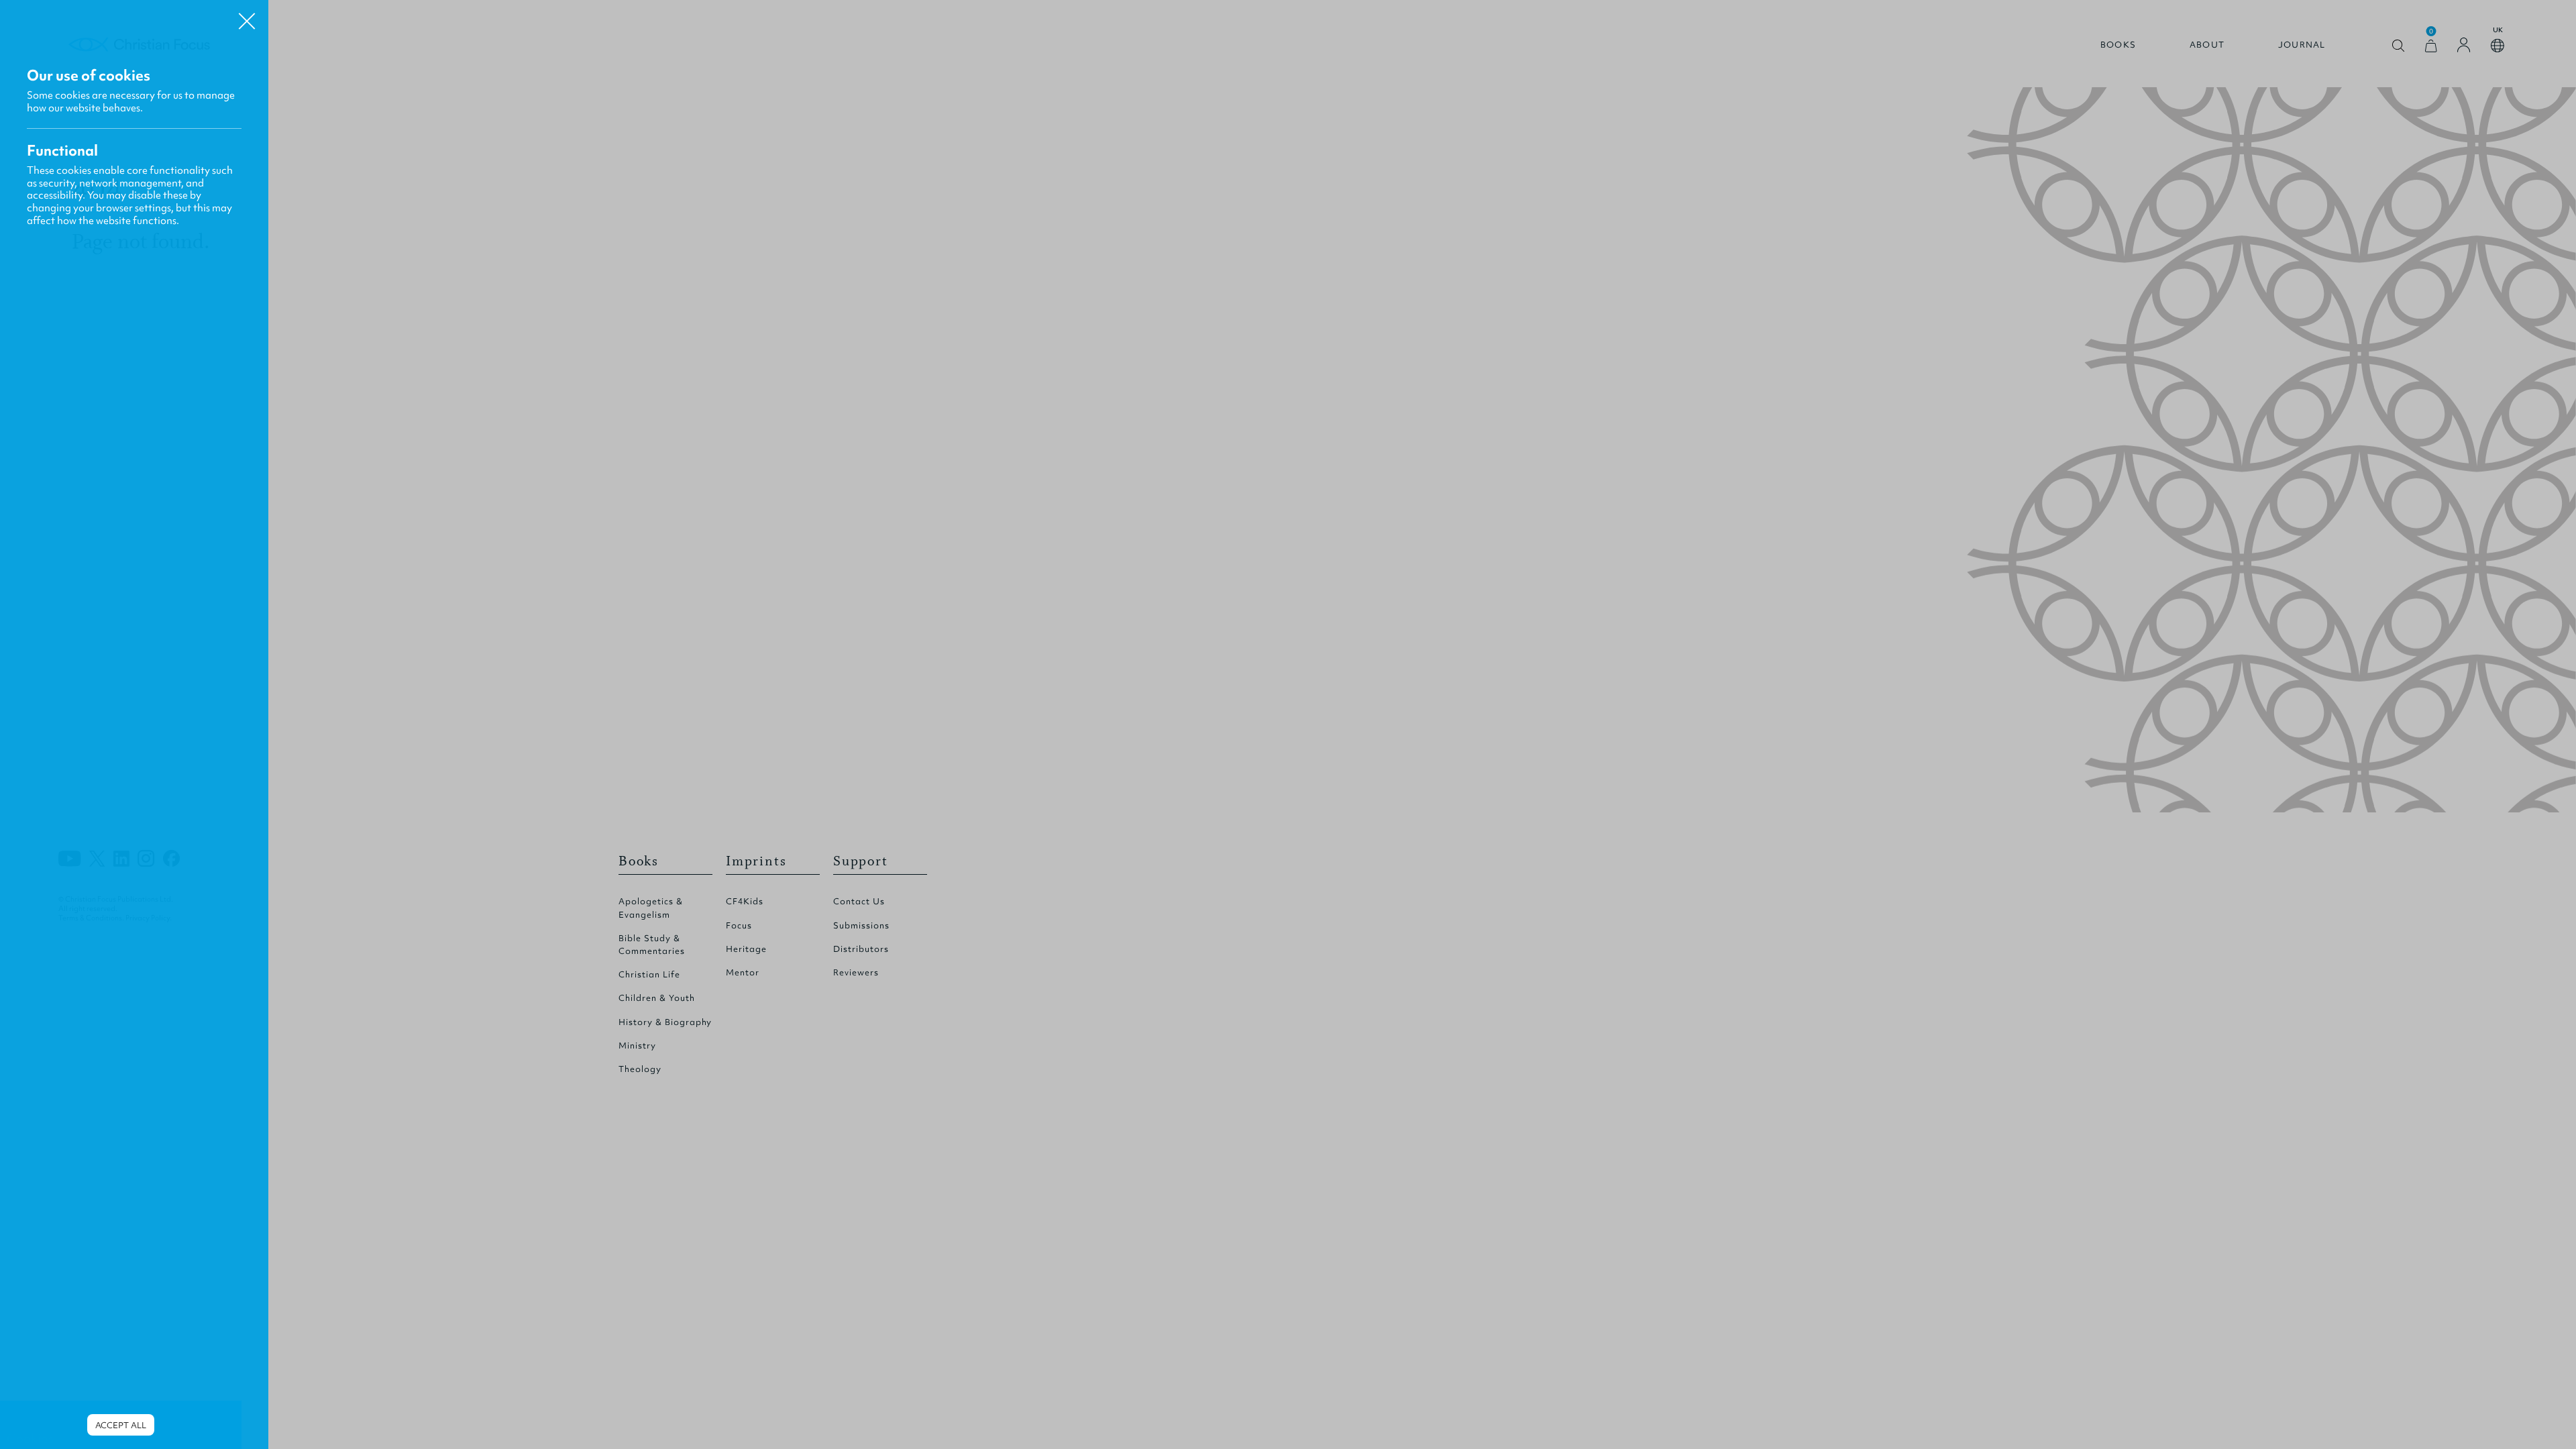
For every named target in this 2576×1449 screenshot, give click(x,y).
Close (247, 16)
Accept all (121, 1425)
